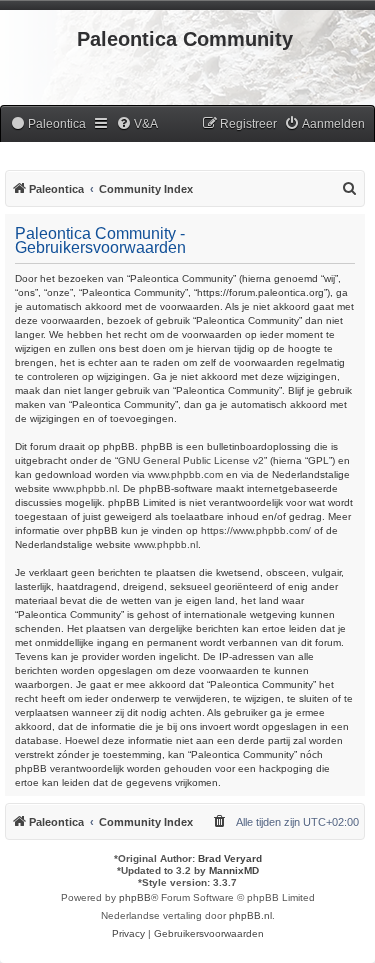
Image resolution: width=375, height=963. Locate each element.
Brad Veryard (230, 858)
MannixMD (234, 870)
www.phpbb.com (185, 474)
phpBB (135, 897)
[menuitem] (48, 124)
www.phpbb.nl (85, 488)
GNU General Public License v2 (191, 460)
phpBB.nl (250, 915)
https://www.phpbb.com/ (256, 530)
